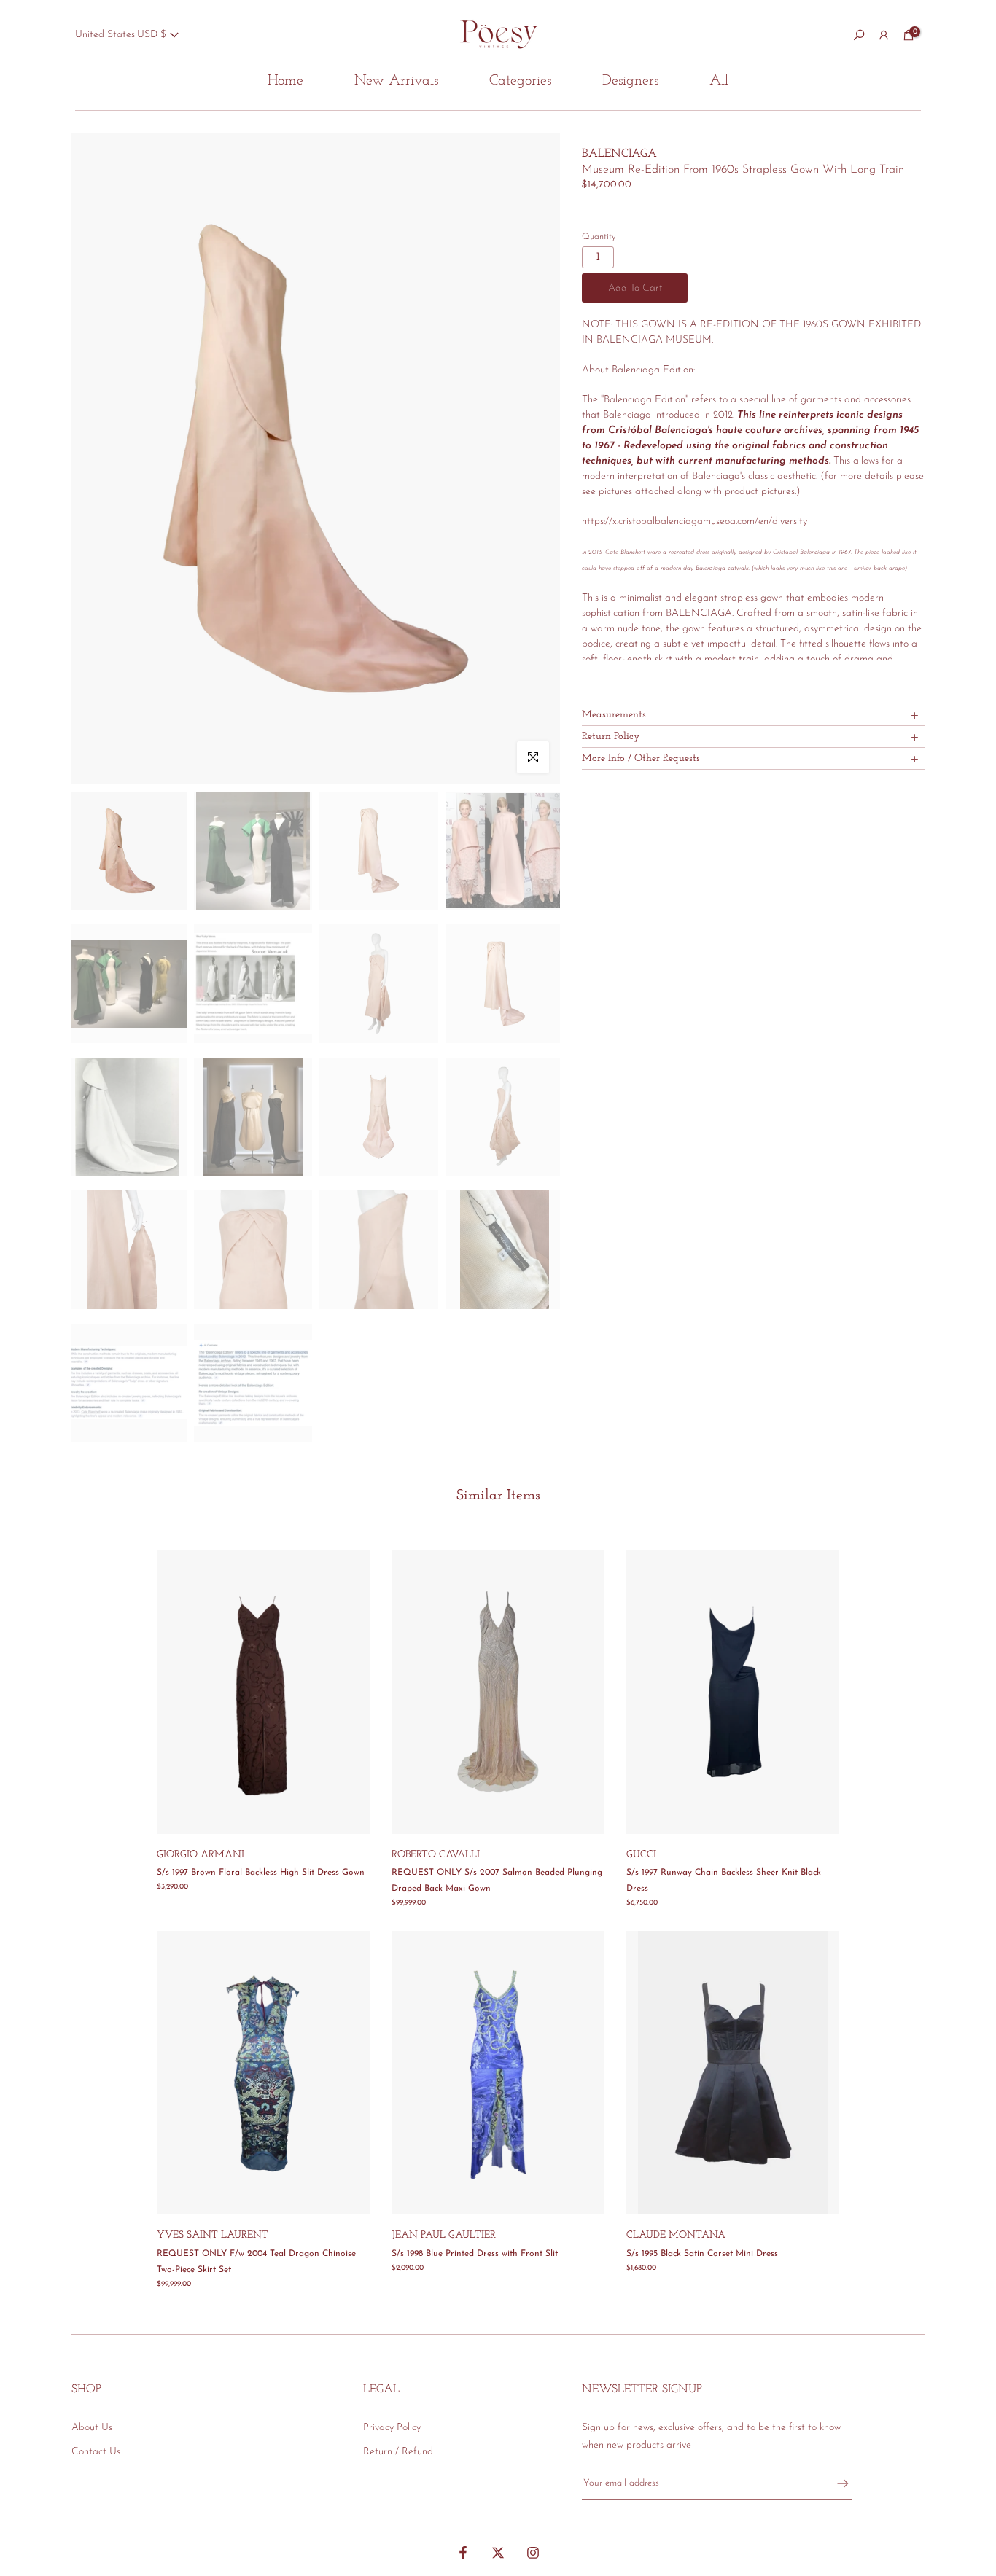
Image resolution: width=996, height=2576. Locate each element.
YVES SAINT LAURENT (213, 2235)
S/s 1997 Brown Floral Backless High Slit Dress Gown (261, 1873)
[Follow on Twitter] (498, 2553)
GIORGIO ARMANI (201, 1855)
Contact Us (96, 2452)
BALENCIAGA (619, 154)
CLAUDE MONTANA (676, 2235)
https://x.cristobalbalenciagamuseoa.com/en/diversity (695, 522)
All (719, 81)
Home (285, 81)
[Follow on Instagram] (533, 2553)
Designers (630, 81)
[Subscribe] (836, 2483)
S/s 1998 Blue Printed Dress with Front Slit (475, 2254)
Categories (520, 81)
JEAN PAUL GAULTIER (444, 2235)
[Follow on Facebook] (463, 2553)
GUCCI (641, 1855)
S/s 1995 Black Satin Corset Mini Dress (702, 2254)
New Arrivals (396, 81)
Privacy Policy (392, 2428)
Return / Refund (398, 2452)
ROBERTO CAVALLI (436, 1855)
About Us (92, 2428)
